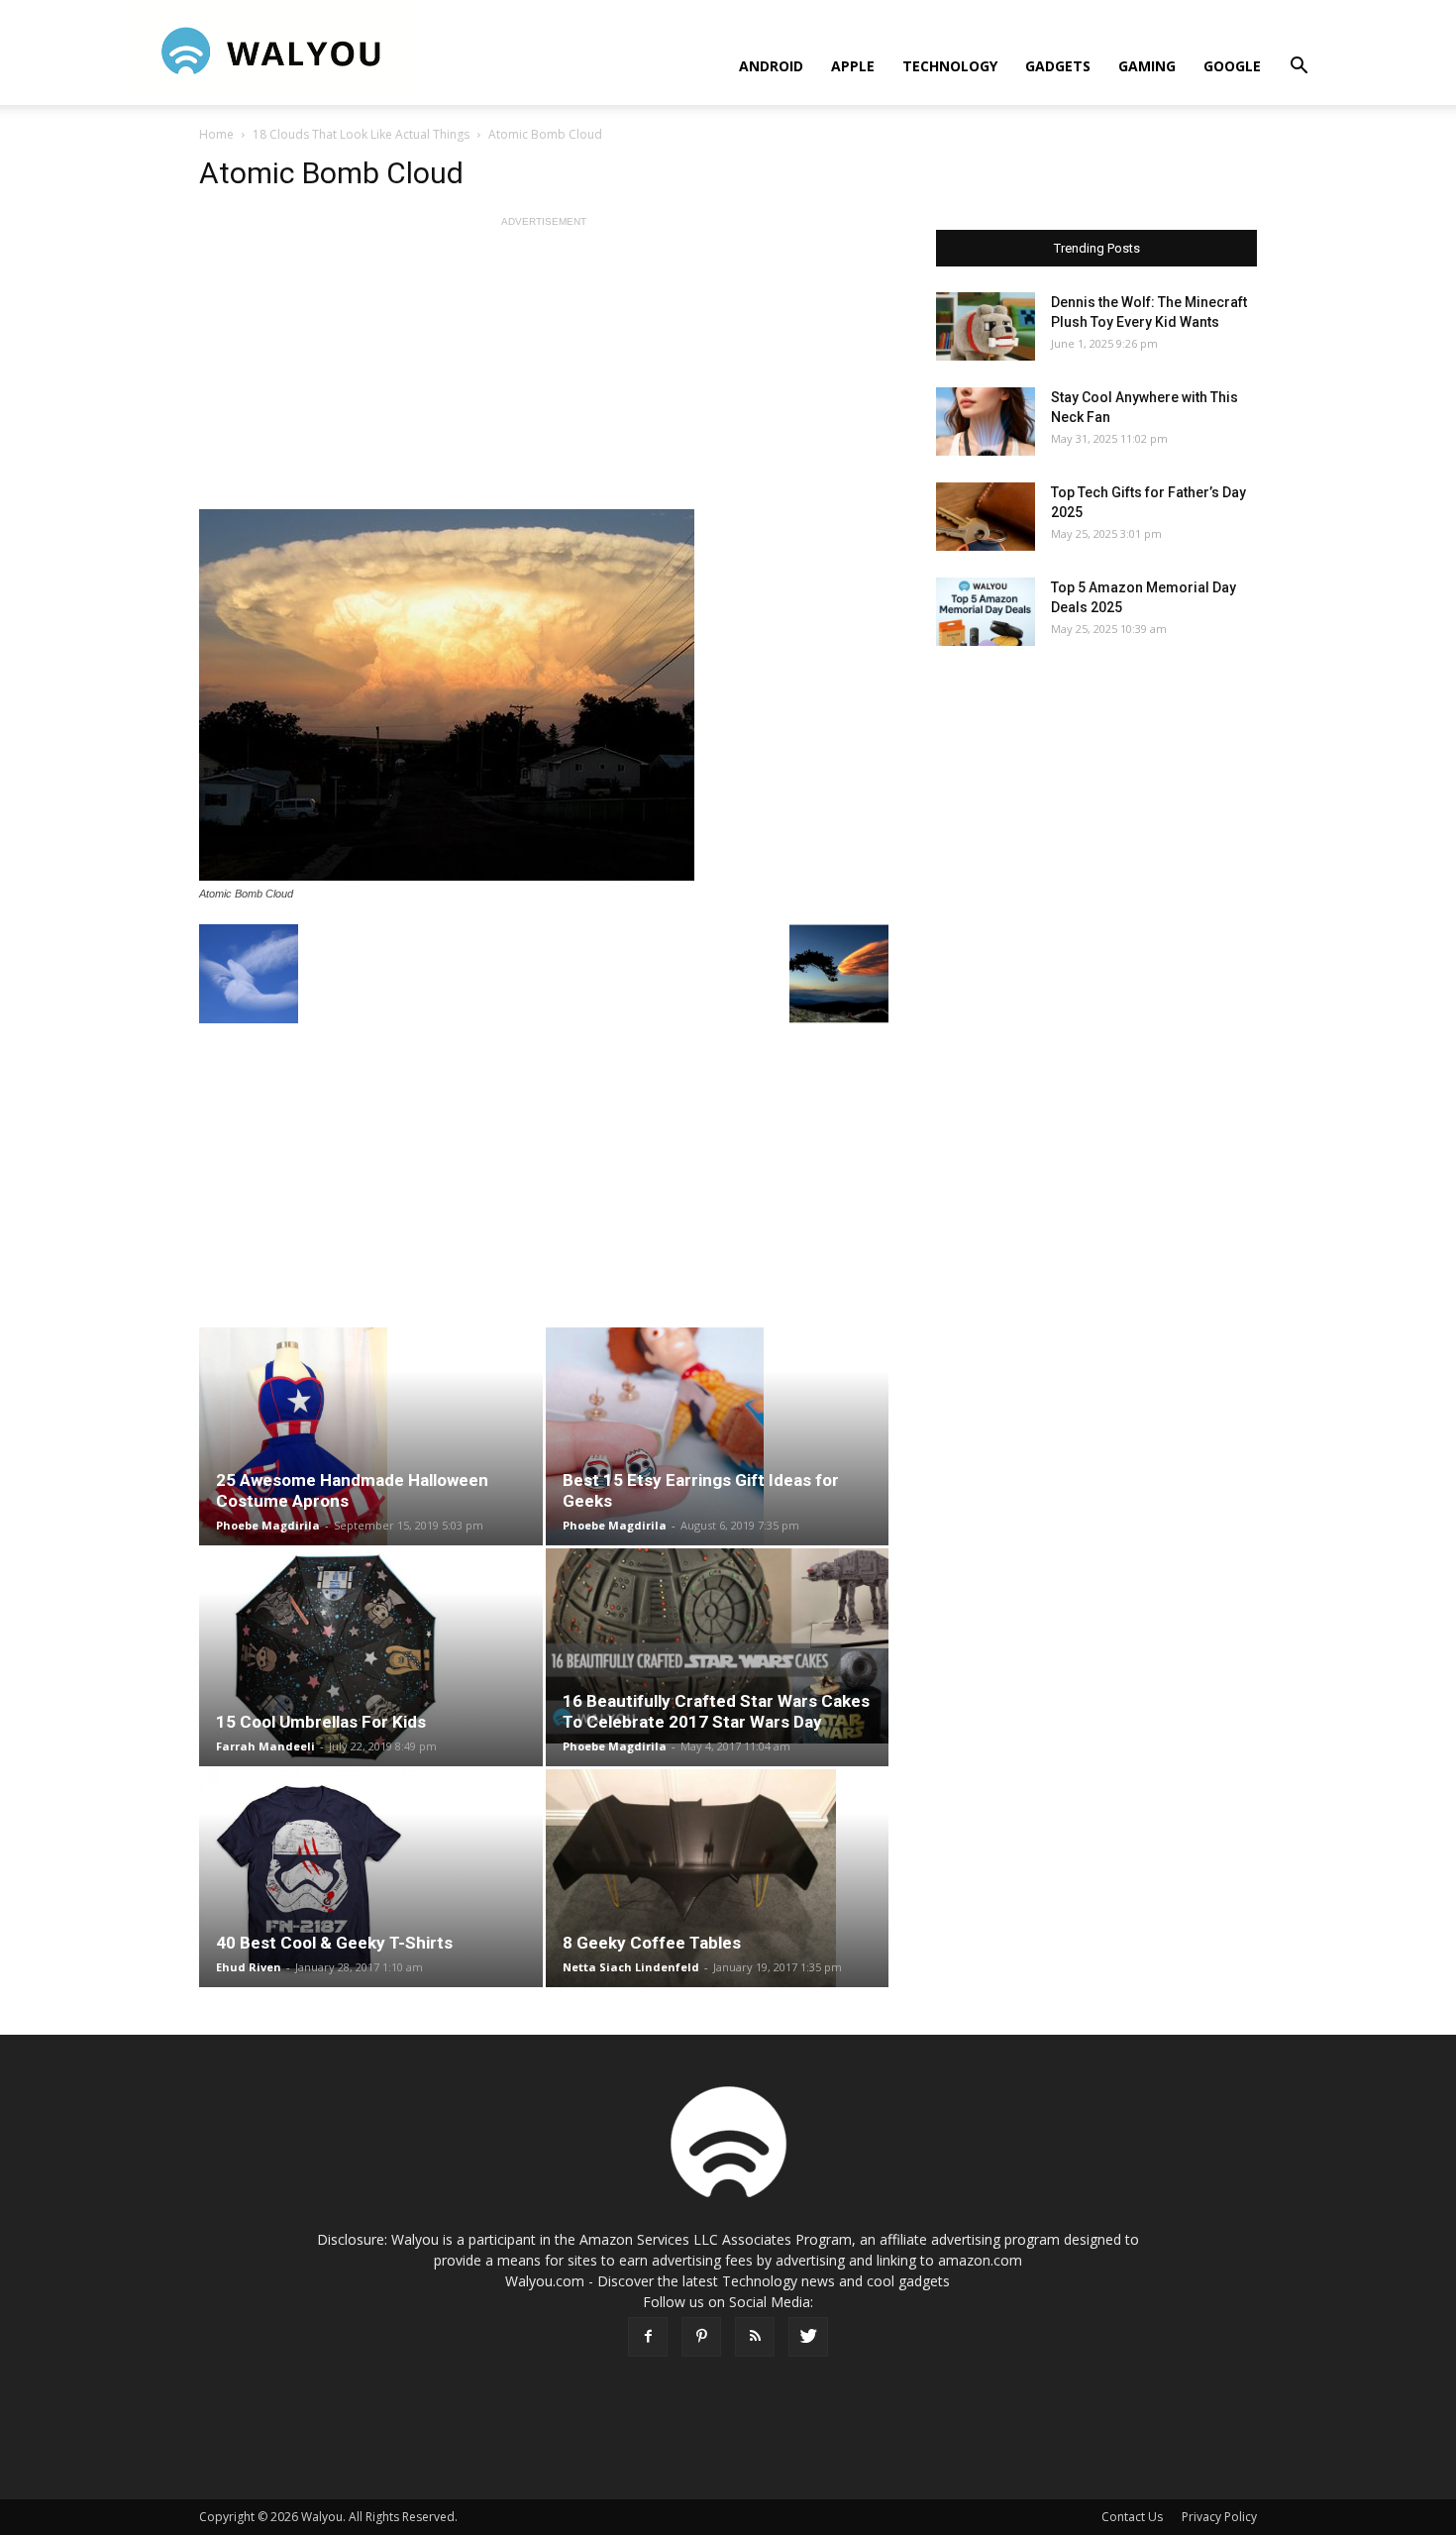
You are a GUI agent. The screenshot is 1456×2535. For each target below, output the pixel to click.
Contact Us (1132, 2517)
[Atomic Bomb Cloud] (544, 695)
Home (216, 134)
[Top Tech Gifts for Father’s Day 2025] (986, 517)
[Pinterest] (701, 2337)
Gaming (1147, 66)
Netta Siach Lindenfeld (631, 1967)
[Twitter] (808, 2337)
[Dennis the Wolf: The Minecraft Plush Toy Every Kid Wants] (986, 326)
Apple (853, 66)
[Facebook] (648, 2337)
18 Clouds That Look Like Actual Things (361, 134)
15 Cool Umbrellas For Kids (321, 1722)
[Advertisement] (544, 370)
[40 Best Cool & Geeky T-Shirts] (371, 1878)
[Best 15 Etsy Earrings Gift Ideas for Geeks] (718, 1436)
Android (771, 66)
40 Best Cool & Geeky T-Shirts (334, 1943)
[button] (1299, 68)
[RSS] (755, 2337)
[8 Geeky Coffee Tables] (718, 1878)
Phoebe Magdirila (268, 1525)
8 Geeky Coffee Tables (652, 1943)
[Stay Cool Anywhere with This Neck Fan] (986, 422)
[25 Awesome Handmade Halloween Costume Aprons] (371, 1436)
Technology (950, 66)
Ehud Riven (249, 1967)
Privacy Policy (1219, 2517)
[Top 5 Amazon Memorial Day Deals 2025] (986, 612)
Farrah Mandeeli (265, 1746)
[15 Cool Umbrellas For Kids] (371, 1657)
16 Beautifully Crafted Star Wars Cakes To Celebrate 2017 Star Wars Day (716, 1711)
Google (1232, 66)
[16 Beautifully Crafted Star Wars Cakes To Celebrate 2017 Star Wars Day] (718, 1646)
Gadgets (1058, 66)
